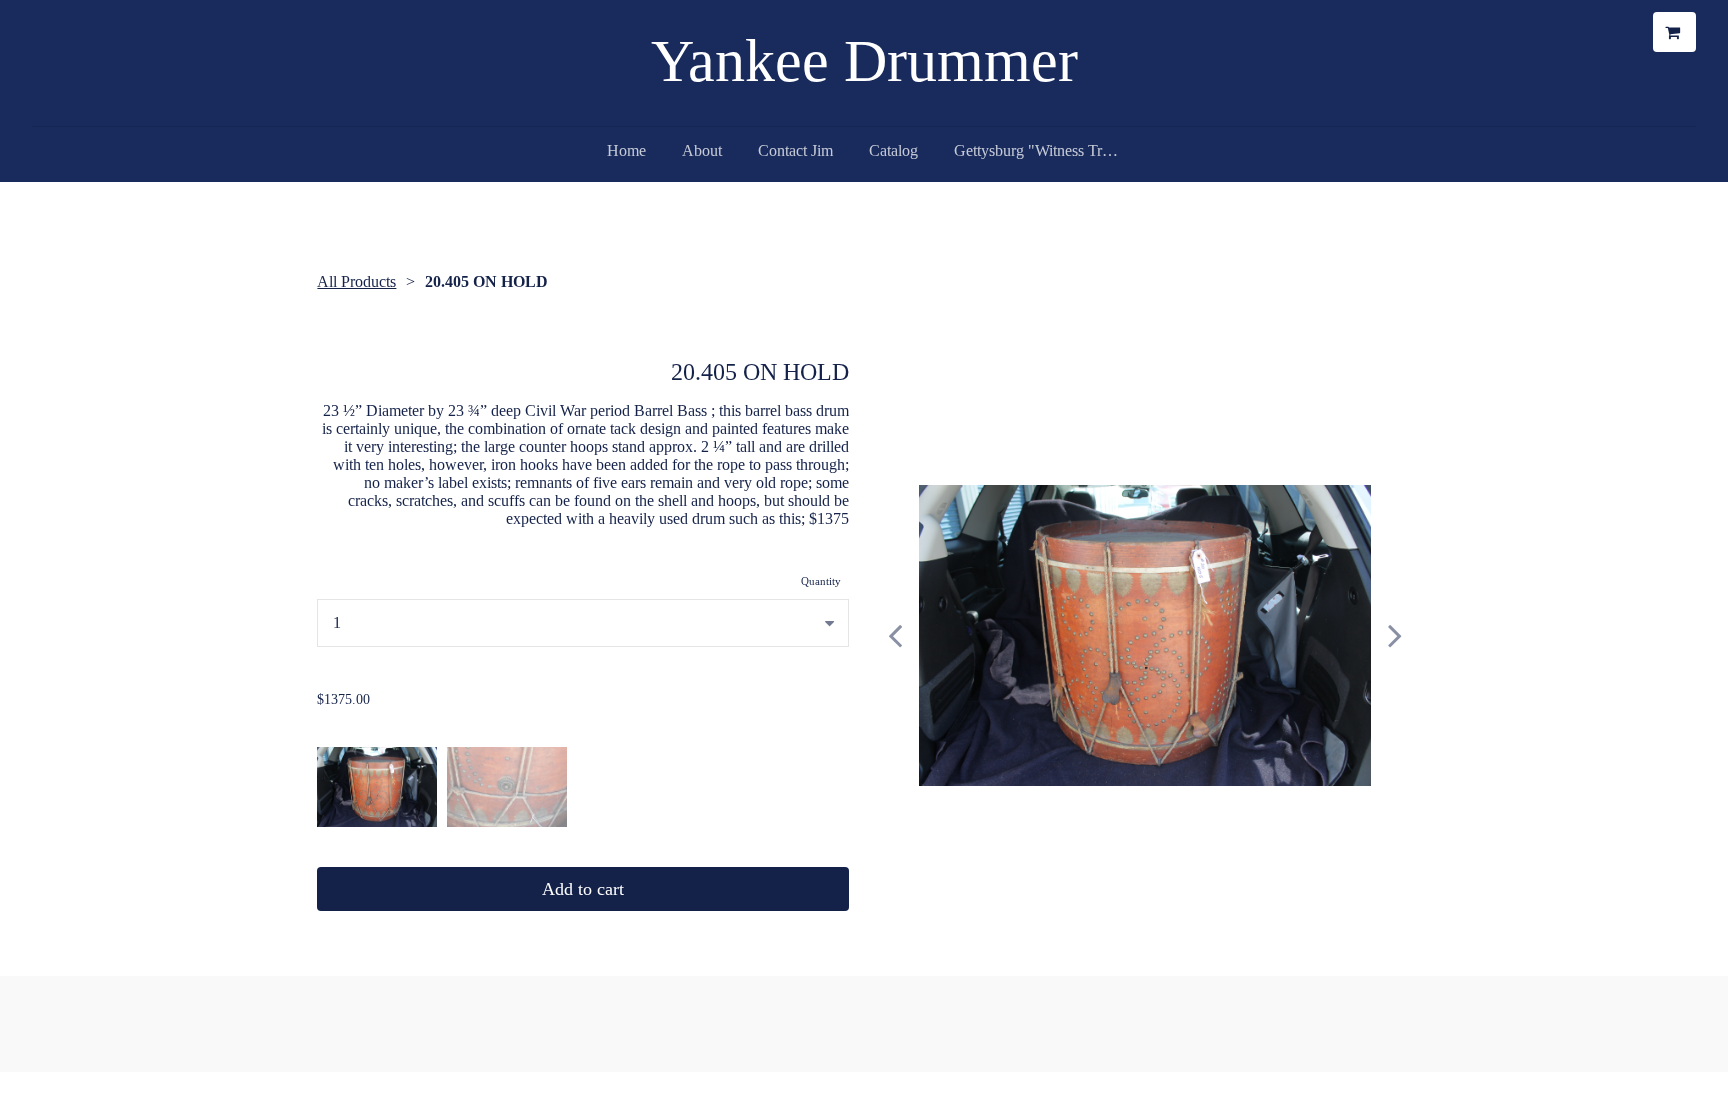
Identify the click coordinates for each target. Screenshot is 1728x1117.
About (702, 150)
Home (626, 150)
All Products (356, 281)
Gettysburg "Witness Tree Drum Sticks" (1046, 150)
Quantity (821, 581)
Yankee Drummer (864, 61)
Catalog (893, 150)
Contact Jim (795, 150)
